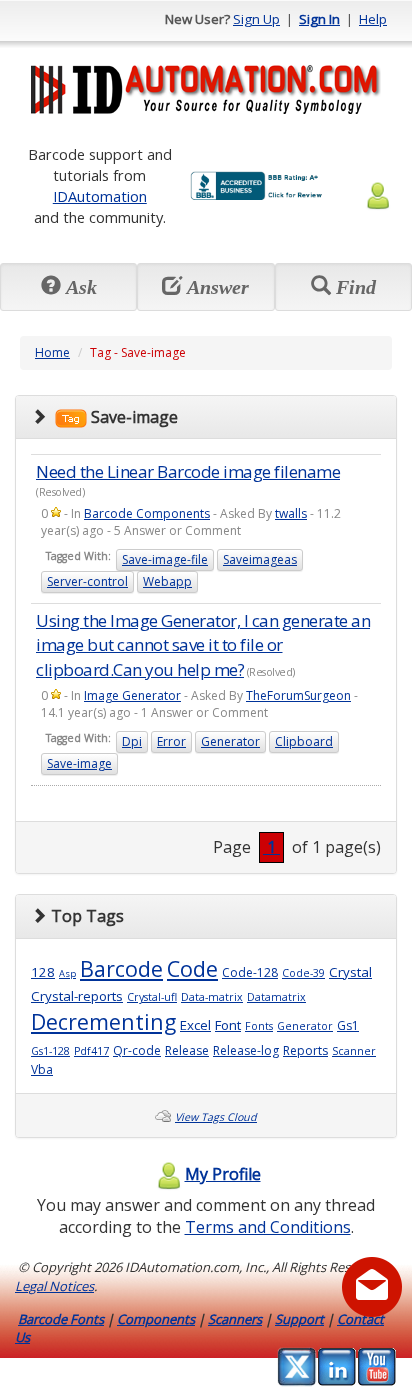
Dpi (132, 741)
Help (373, 19)
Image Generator (132, 695)
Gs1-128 (50, 1051)
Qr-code (137, 1050)
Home (52, 352)
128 (43, 972)
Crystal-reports (77, 996)
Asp (67, 973)
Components (156, 1319)
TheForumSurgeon (298, 695)
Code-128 (250, 972)
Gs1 (348, 1025)
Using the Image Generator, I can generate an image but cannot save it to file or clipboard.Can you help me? (203, 645)
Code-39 (303, 973)
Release (187, 1050)
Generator (230, 741)
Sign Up (256, 19)
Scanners (235, 1319)
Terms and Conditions (268, 1227)
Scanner (354, 1051)
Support (299, 1319)
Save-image (79, 763)
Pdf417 (91, 1051)
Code (192, 968)
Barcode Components (147, 513)
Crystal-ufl (152, 997)
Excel (195, 1025)
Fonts (259, 1026)
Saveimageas (260, 559)
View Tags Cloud (216, 1117)
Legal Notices (54, 1286)
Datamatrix (276, 997)
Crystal (350, 972)
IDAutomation (100, 196)
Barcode (121, 968)
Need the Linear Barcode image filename (188, 471)
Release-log (246, 1050)
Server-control (87, 581)
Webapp (167, 581)
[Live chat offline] (372, 1287)
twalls (291, 513)
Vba (42, 1069)
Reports (305, 1050)
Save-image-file (165, 559)
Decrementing (103, 1021)
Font (228, 1025)
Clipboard (304, 741)
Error (171, 741)
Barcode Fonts (61, 1319)
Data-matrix (212, 997)
